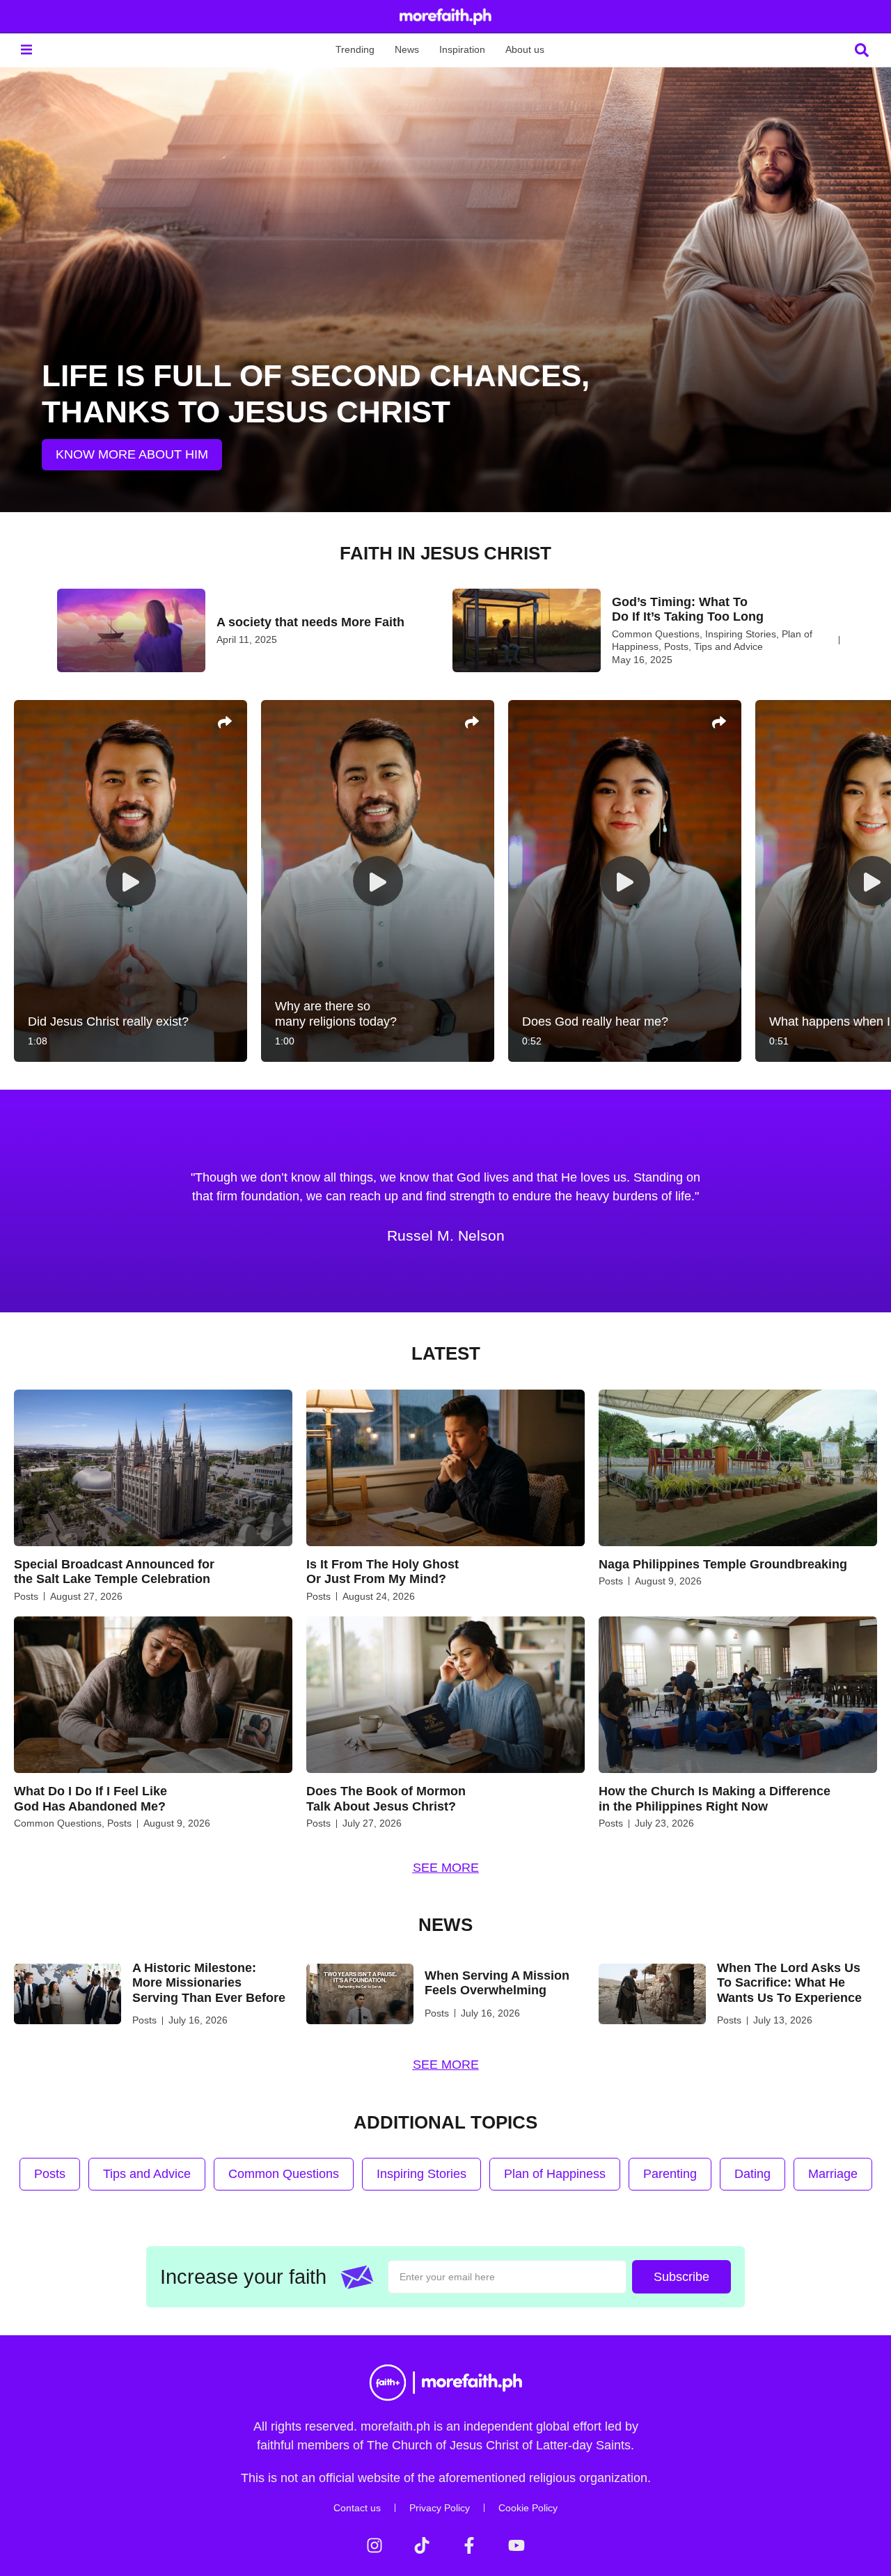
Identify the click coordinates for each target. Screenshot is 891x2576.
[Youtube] (517, 2545)
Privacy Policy (440, 2508)
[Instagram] (374, 2545)
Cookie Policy (528, 2508)
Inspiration (462, 49)
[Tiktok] (422, 2545)
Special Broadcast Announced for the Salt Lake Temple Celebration (114, 1572)
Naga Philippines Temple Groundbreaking (723, 1564)
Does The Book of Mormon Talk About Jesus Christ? (386, 1799)
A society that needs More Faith (310, 622)
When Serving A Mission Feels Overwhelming (497, 1983)
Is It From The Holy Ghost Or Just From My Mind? (383, 1572)
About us (525, 49)
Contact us (357, 2508)
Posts (676, 646)
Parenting (670, 2174)
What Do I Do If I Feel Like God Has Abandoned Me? (90, 1799)
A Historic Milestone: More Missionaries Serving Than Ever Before (209, 1983)
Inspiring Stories (741, 634)
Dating (752, 2174)
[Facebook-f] (469, 2545)
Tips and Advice (728, 646)
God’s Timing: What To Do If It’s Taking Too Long (688, 610)
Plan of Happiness (555, 2174)
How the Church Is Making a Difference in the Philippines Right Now (715, 1799)
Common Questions (656, 634)
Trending (355, 49)
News (407, 49)
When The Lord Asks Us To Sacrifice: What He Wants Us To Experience (789, 1983)
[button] (26, 50)
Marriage (833, 2174)
